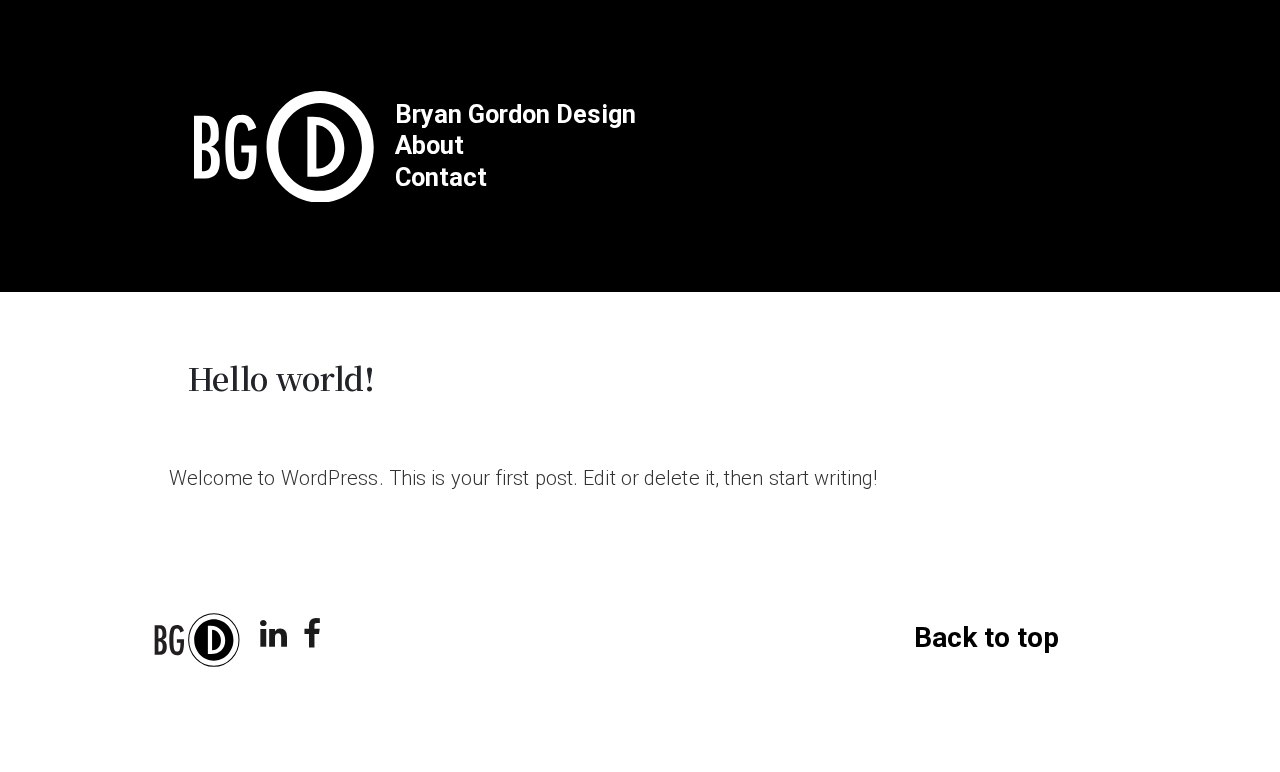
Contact (441, 177)
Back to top (986, 637)
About (429, 145)
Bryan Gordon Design (515, 114)
